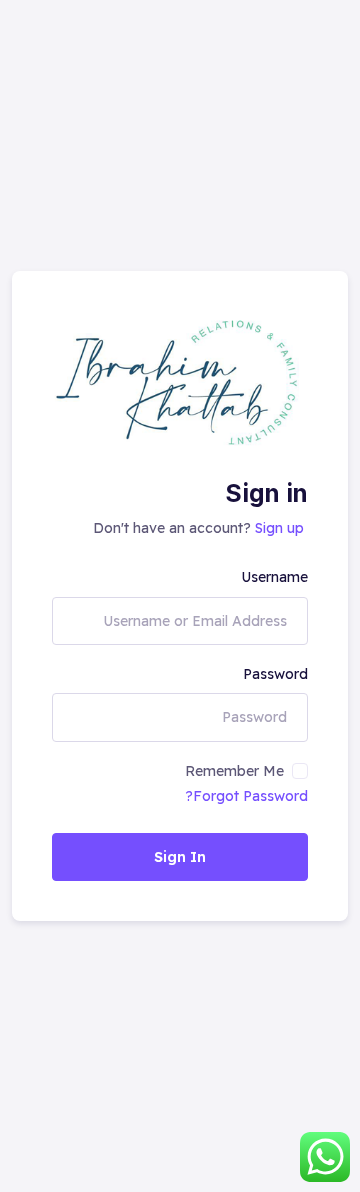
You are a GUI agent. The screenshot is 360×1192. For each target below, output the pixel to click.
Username (274, 577)
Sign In (180, 857)
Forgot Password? (246, 796)
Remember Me (234, 771)
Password (275, 674)
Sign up (279, 528)
